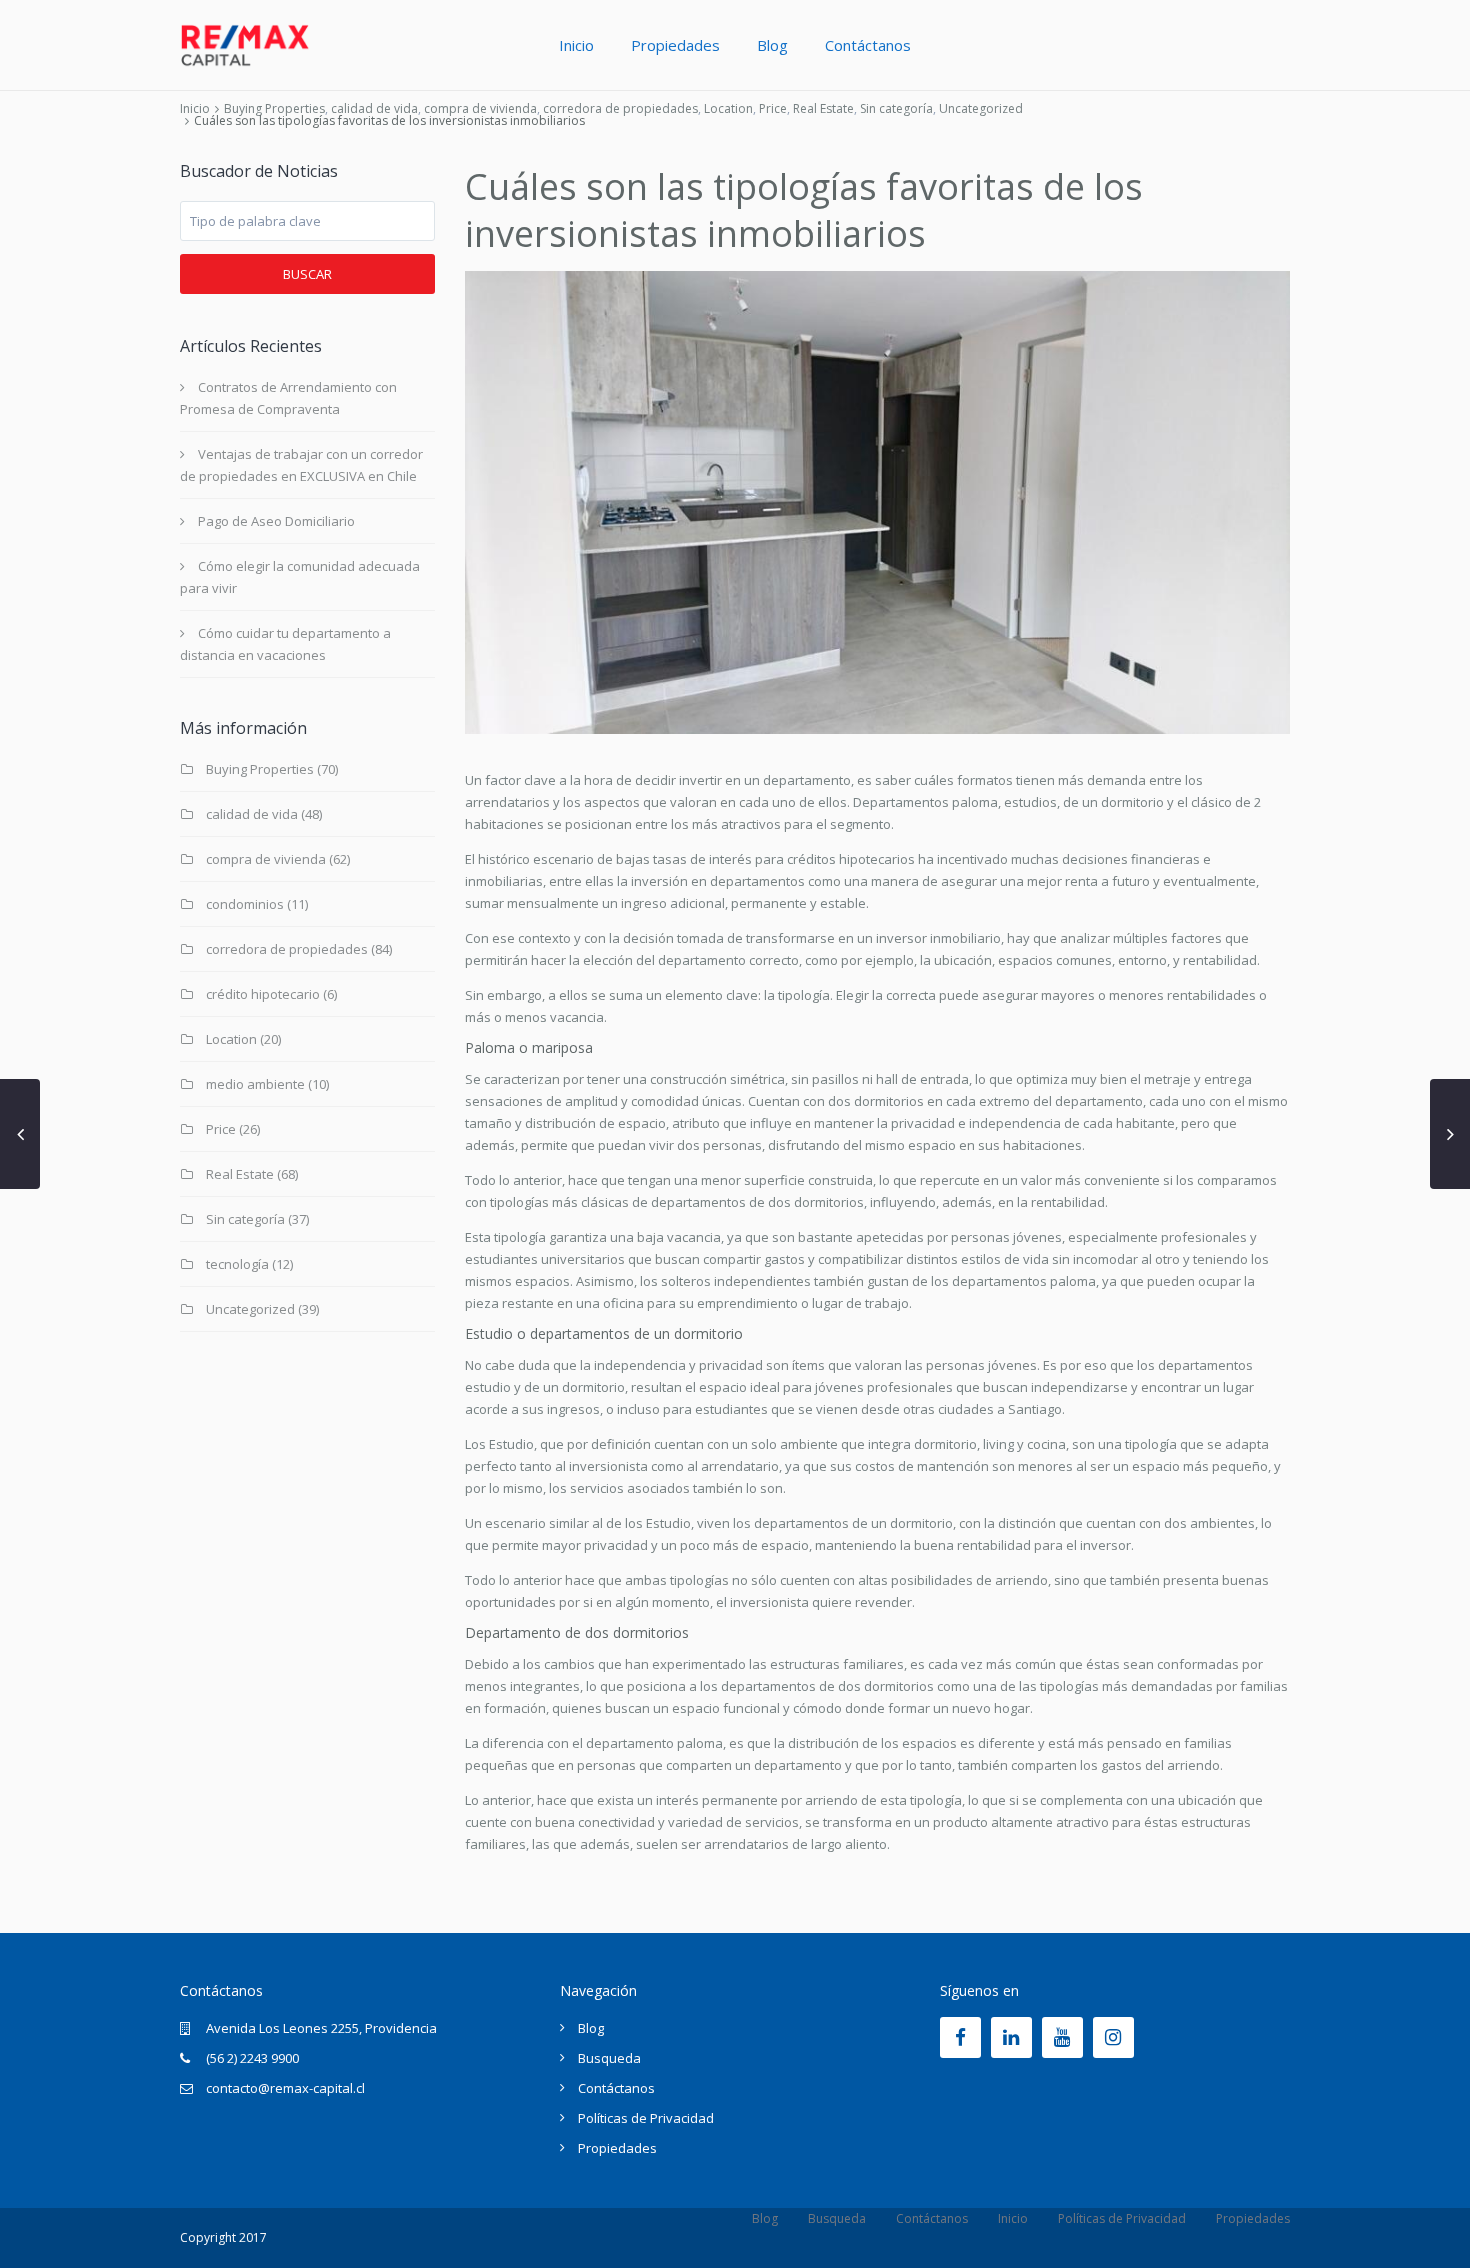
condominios (245, 904)
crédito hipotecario (263, 994)
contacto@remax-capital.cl (285, 2088)
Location (728, 108)
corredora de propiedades (620, 108)
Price (773, 108)
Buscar (307, 274)
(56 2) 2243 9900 (252, 2058)
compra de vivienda (480, 108)
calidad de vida (374, 108)
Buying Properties (274, 108)
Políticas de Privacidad (646, 2118)
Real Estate (823, 108)
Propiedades (675, 45)
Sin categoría (896, 108)
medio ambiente (255, 1084)
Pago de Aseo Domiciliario (276, 521)
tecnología (237, 1264)
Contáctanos (868, 45)
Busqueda (609, 2058)
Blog (772, 45)
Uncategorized (981, 108)
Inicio (576, 45)
